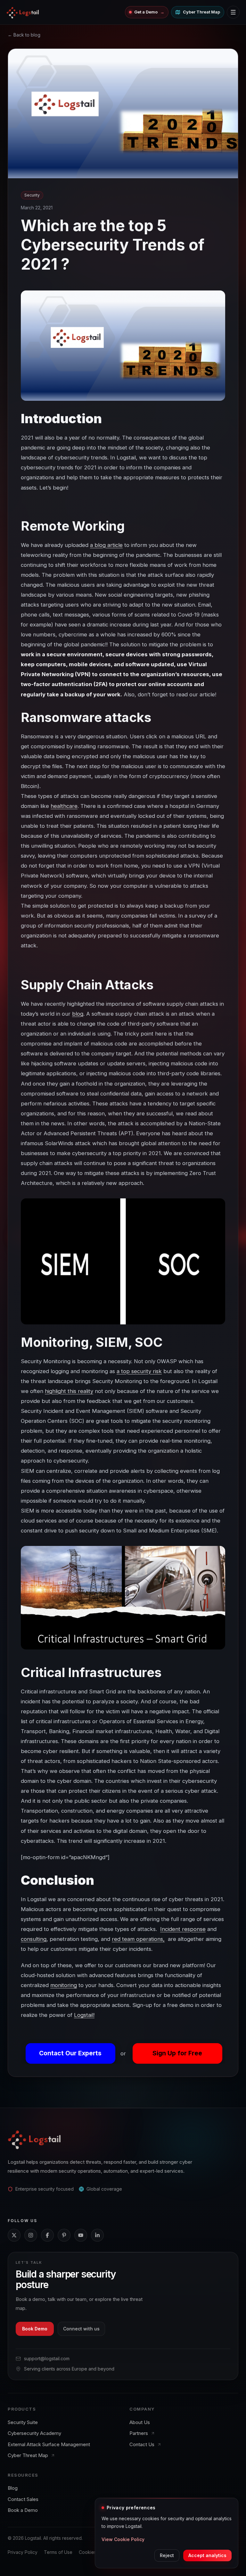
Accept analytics (207, 2555)
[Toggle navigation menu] (233, 12)
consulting (34, 1939)
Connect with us (81, 2329)
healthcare (64, 806)
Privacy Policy (23, 2552)
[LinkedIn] (97, 2235)
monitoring (64, 1985)
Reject (167, 2555)
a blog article (106, 545)
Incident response (183, 1929)
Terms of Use (58, 2552)
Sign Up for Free (177, 2053)
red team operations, (138, 1939)
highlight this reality (69, 1391)
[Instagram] (31, 2235)
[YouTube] (81, 2235)
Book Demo (35, 2329)
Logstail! (84, 2015)
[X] (14, 2235)
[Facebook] (47, 2235)
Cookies (88, 2552)
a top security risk (139, 1371)
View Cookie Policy (123, 2539)
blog (78, 1014)
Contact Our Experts (70, 2053)
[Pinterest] (64, 2235)
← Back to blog (24, 35)
